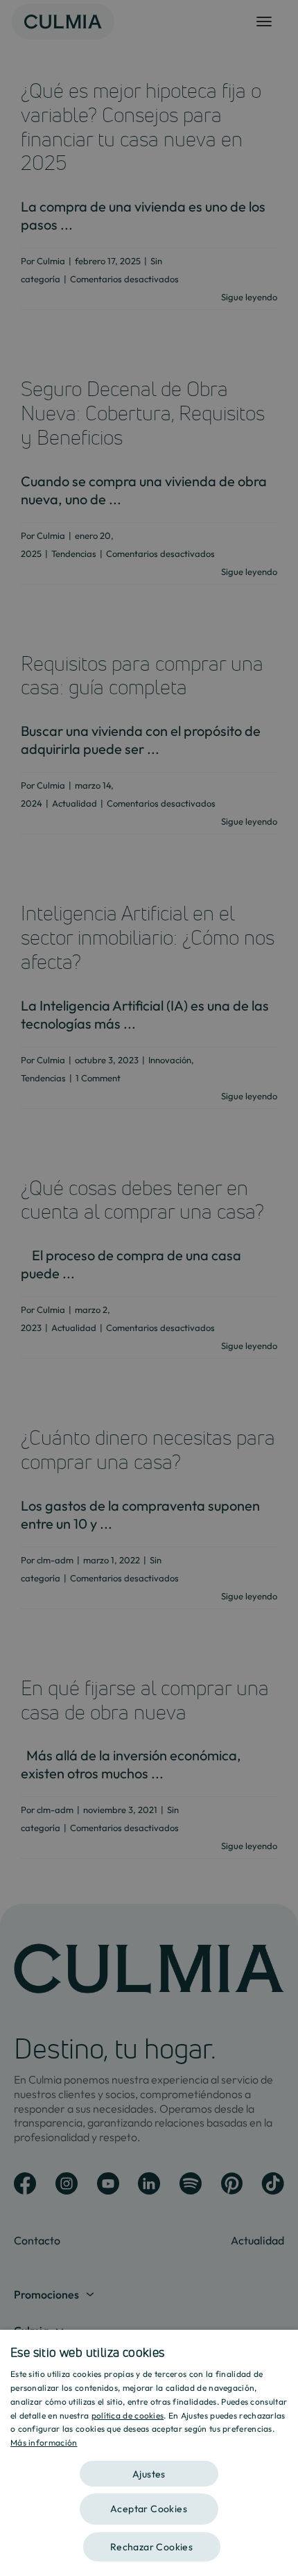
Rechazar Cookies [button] (151, 2547)
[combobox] (281, 2347)
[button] (149, 2469)
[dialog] (149, 2453)
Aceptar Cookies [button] (149, 2509)
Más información (44, 2442)
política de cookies (128, 2415)
